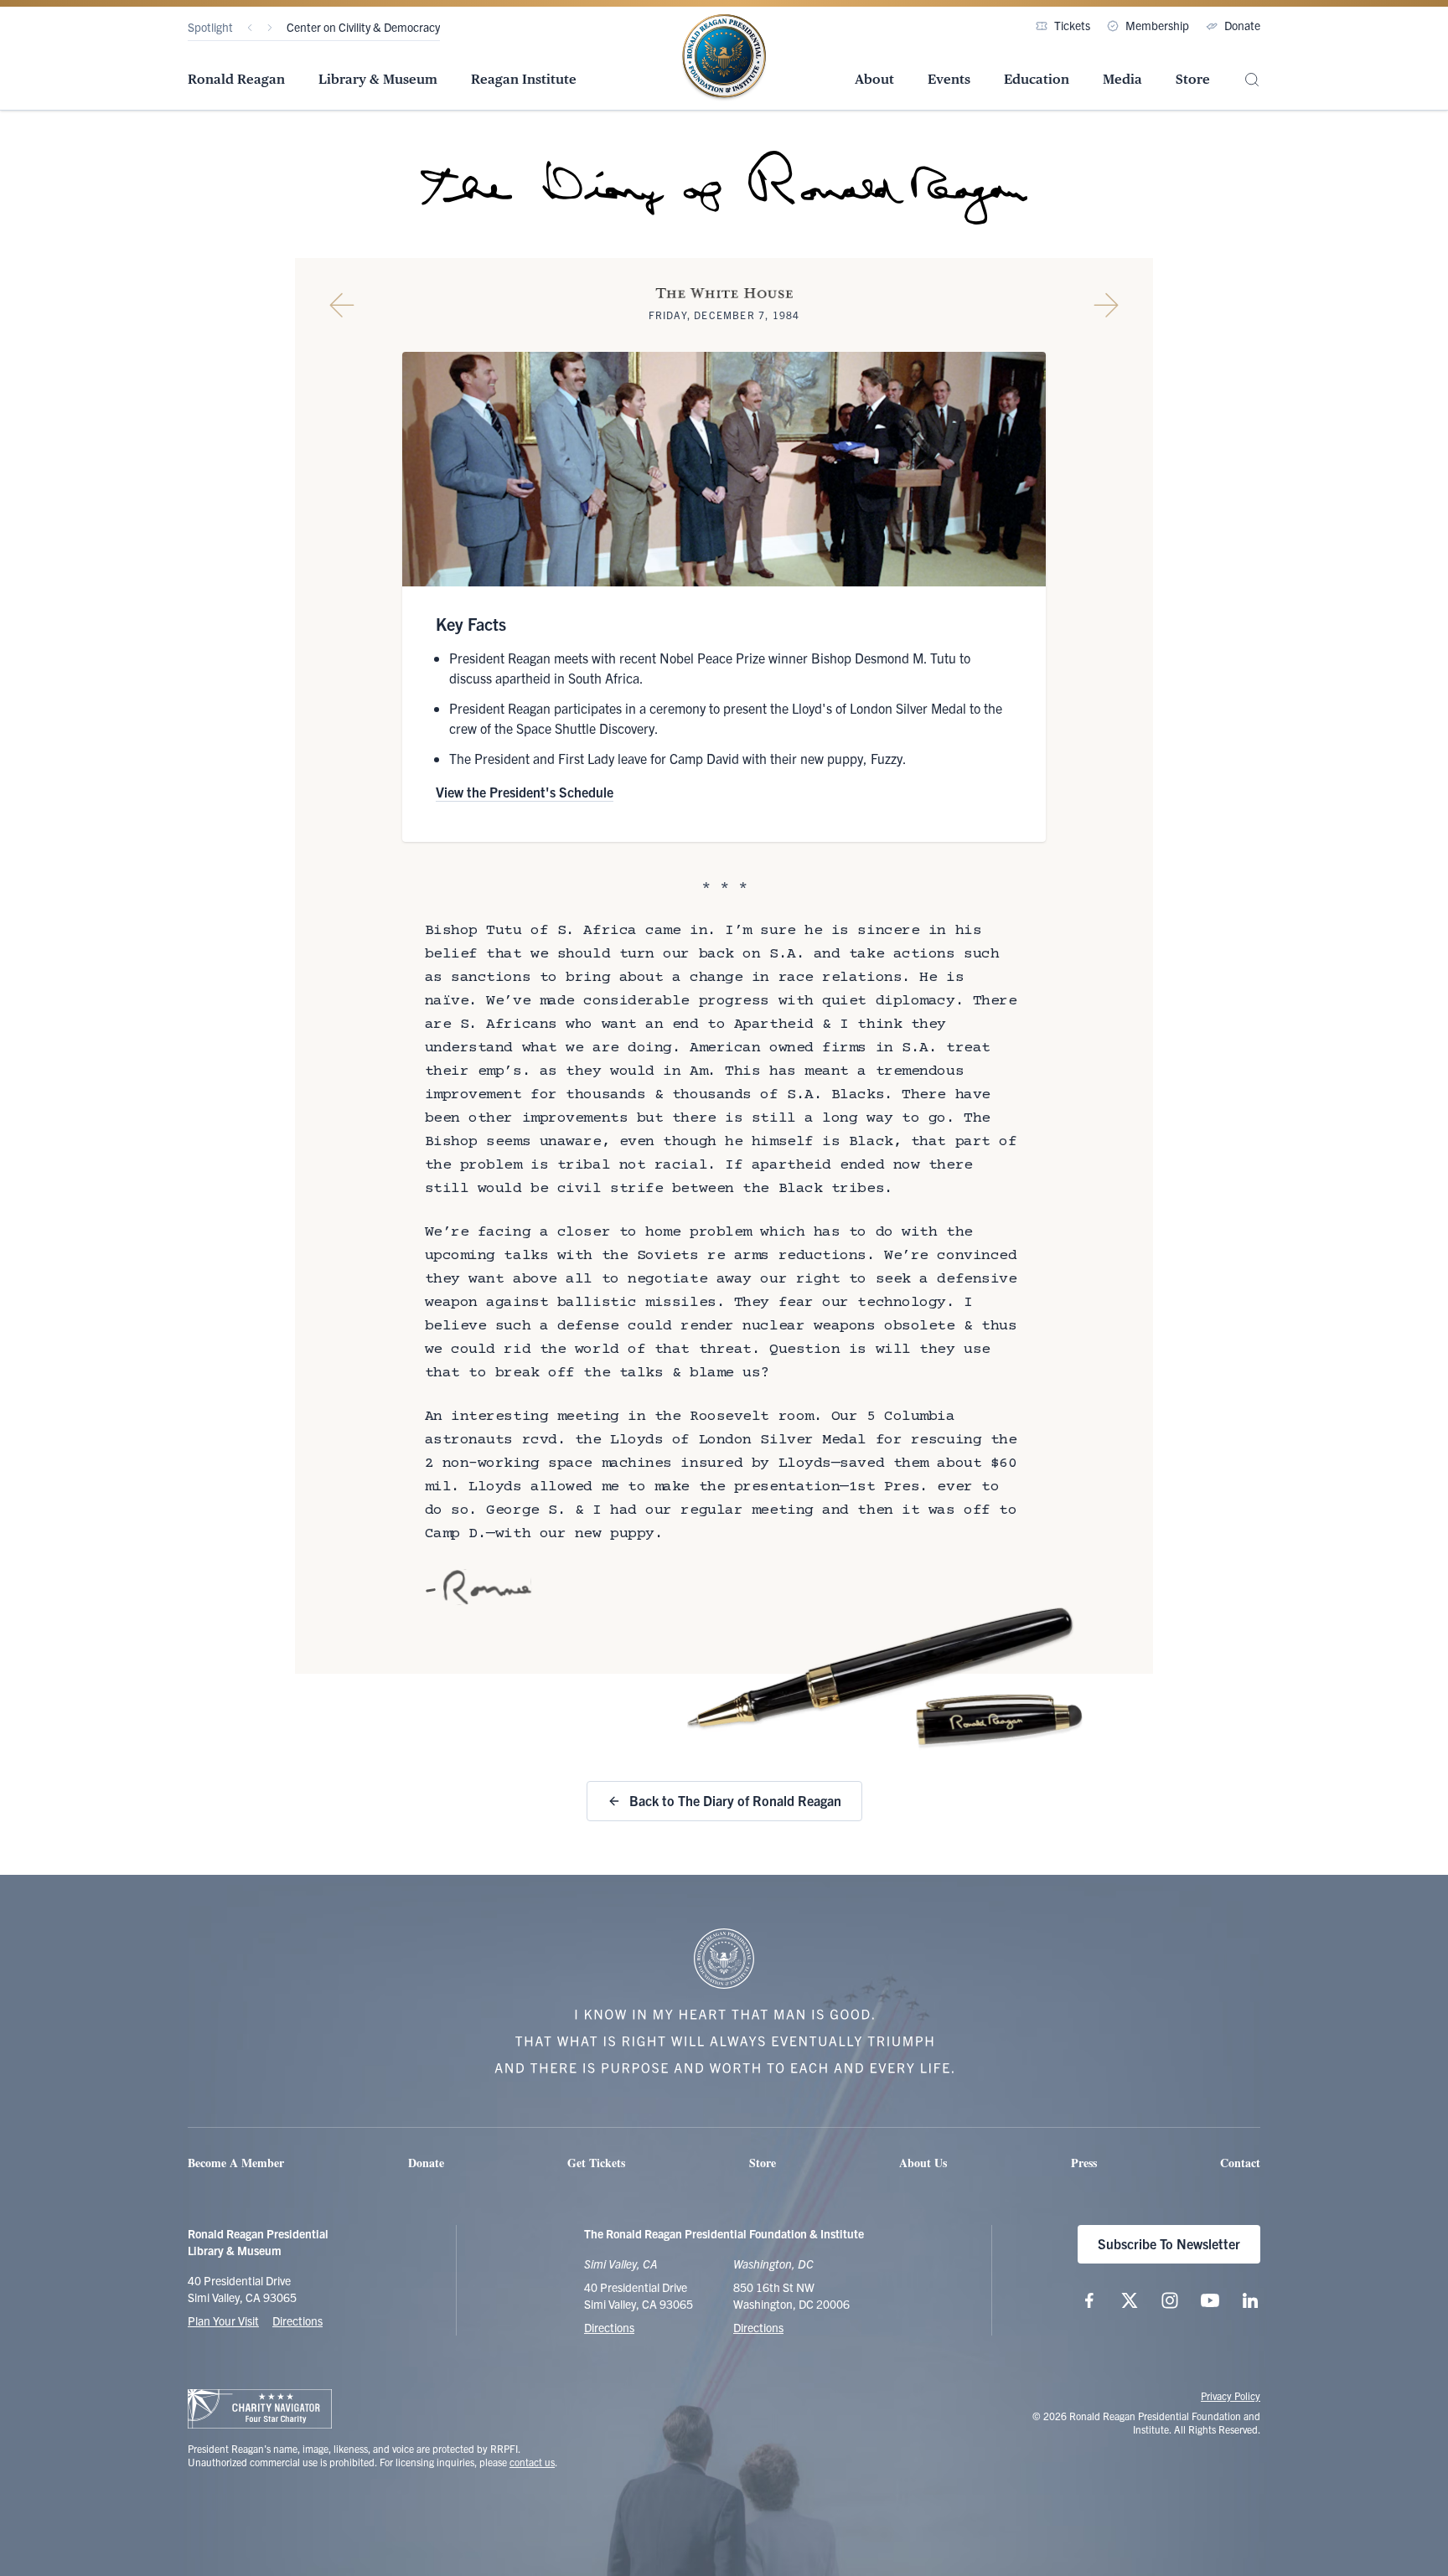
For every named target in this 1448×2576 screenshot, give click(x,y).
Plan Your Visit (223, 2320)
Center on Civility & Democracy (363, 27)
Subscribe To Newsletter (1169, 2243)
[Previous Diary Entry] (342, 305)
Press (1084, 2163)
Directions (297, 2320)
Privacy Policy (1231, 2395)
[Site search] (1252, 80)
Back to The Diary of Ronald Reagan (735, 1800)
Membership (1157, 25)
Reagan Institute (524, 79)
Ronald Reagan (236, 79)
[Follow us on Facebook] (1089, 2300)
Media (1122, 79)
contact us (532, 2462)
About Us (923, 2163)
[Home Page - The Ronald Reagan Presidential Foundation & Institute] (724, 58)
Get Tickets (596, 2163)
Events (949, 79)
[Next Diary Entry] (1106, 305)
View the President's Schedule (525, 792)
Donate (1242, 25)
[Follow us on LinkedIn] (1250, 2300)
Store (1193, 79)
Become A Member (236, 2163)
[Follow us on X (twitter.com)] (1130, 2300)
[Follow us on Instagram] (1170, 2300)
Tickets (1072, 25)
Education (1037, 79)
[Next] (270, 28)
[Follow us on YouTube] (1210, 2300)
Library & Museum (378, 79)
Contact (1240, 2163)
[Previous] (250, 28)
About (874, 79)
